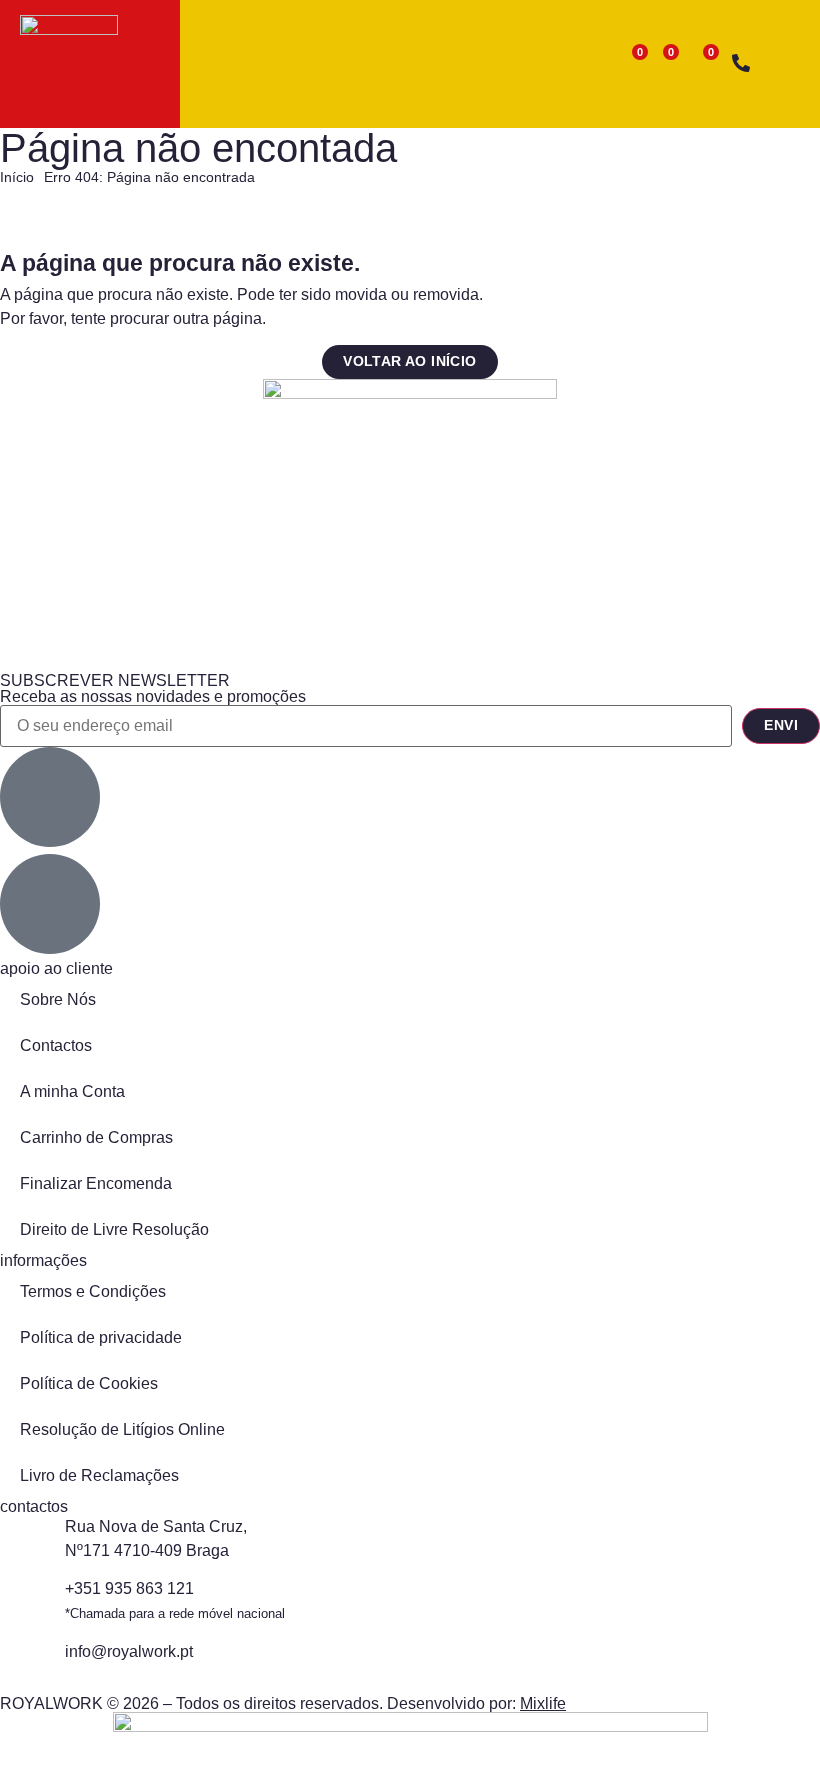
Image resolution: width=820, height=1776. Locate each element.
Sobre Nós (58, 999)
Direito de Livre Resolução (114, 1229)
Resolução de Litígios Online (122, 1429)
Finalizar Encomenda (96, 1183)
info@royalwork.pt (129, 1651)
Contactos (56, 1045)
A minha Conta (72, 1091)
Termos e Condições (93, 1291)
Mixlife (543, 1703)
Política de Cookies (89, 1383)
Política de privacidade (101, 1337)
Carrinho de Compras (96, 1137)
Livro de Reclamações (99, 1475)
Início (17, 177)
